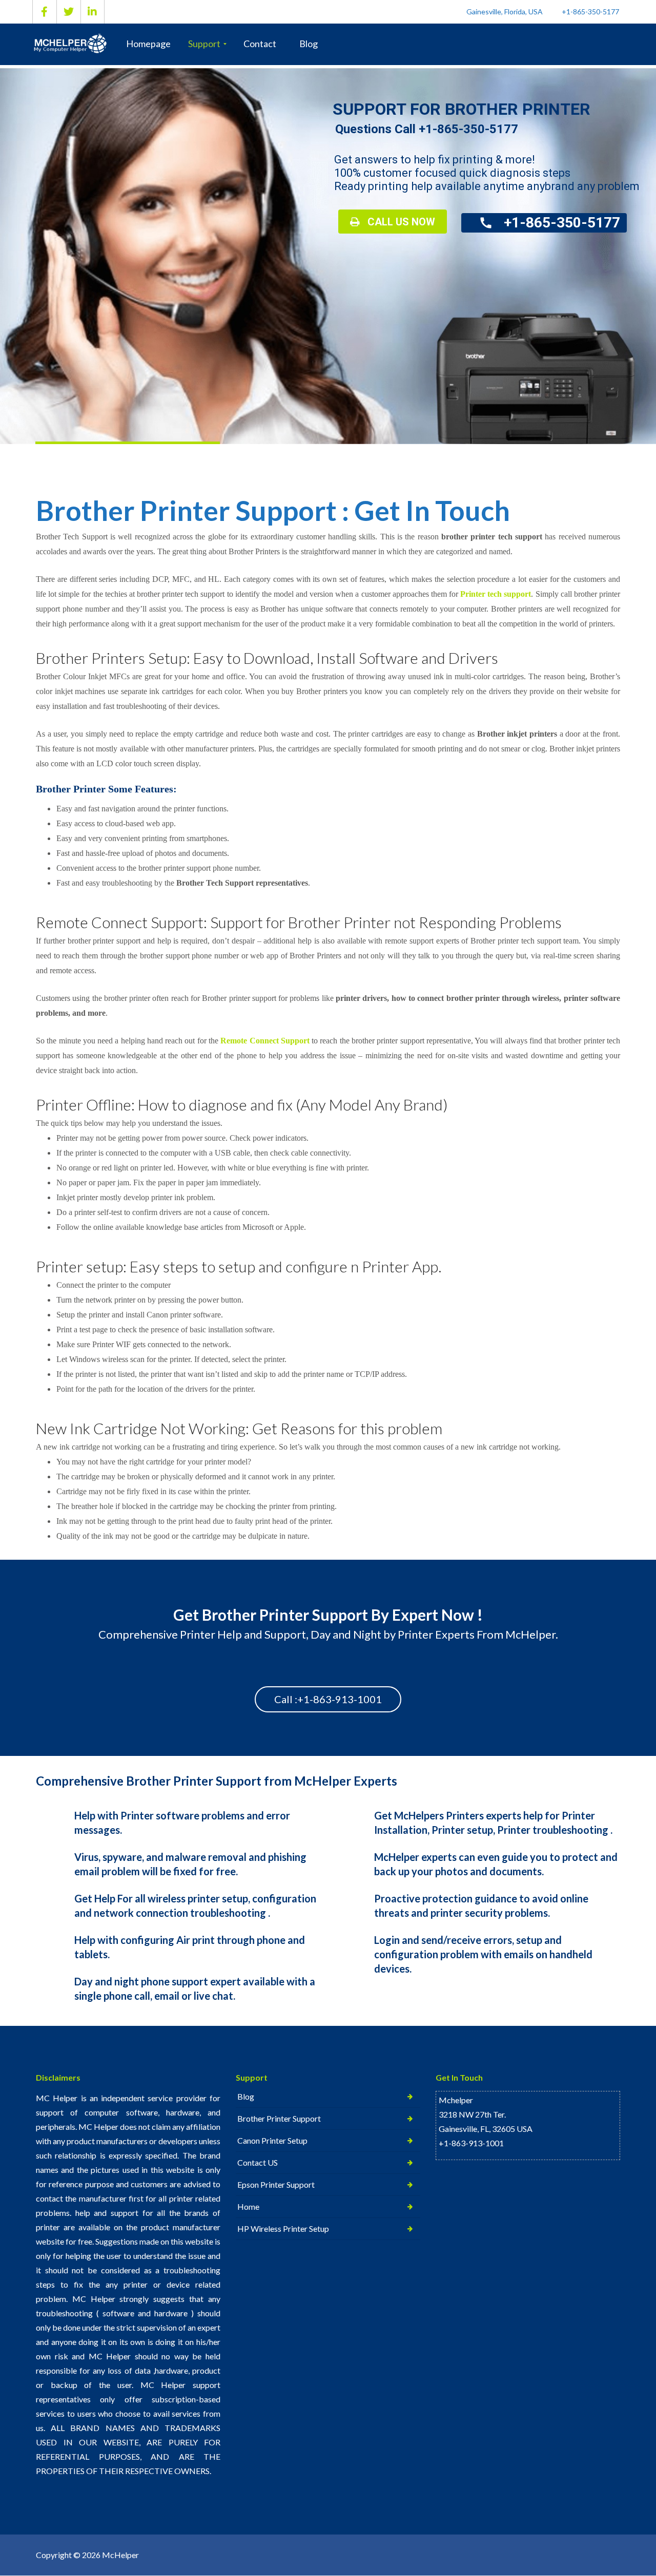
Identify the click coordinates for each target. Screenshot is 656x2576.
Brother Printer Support (279, 2118)
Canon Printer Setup (272, 2140)
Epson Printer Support (276, 2184)
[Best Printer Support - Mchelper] (73, 44)
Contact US (258, 2162)
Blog (246, 2096)
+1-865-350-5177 (590, 12)
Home (248, 2206)
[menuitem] (148, 44)
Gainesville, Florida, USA (505, 12)
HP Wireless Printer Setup (283, 2228)
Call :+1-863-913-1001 (328, 1699)
